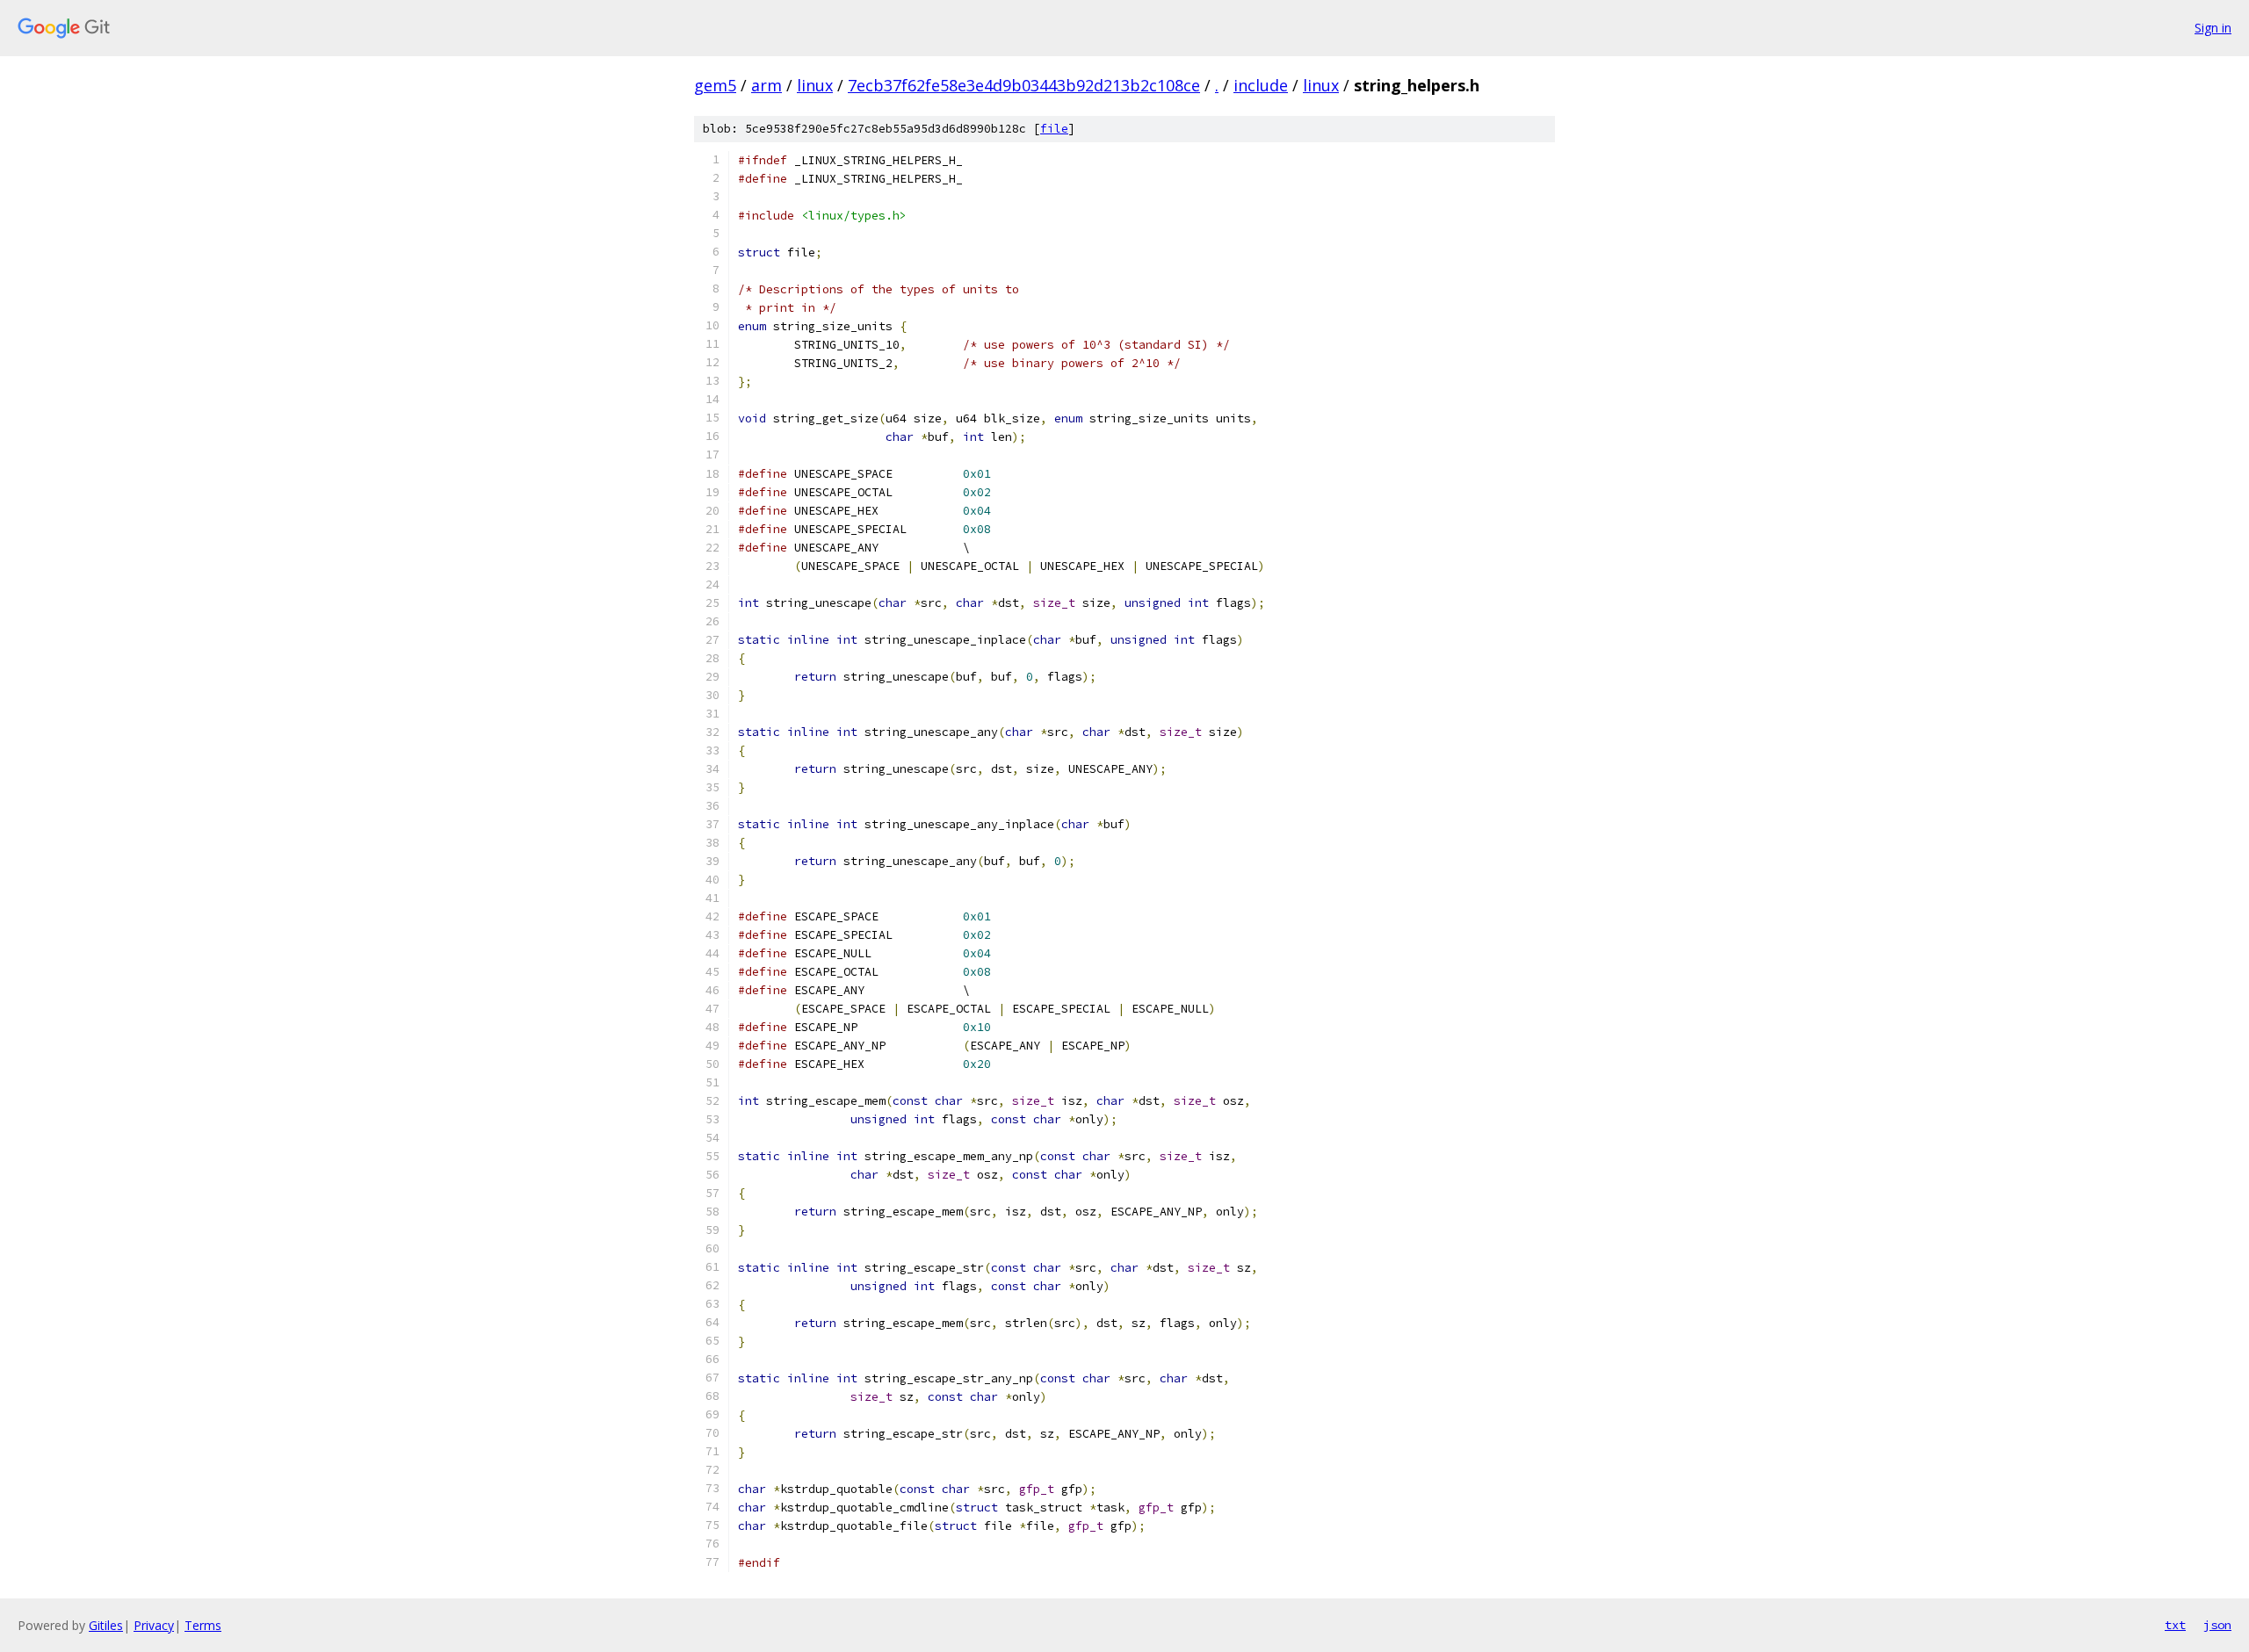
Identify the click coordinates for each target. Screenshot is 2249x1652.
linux (815, 85)
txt (2175, 1625)
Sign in (2213, 28)
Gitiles (106, 1625)
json (2217, 1625)
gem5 (715, 85)
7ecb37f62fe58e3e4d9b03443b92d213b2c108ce (1024, 85)
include (1261, 85)
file (1054, 129)
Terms (203, 1625)
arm (767, 85)
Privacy (154, 1625)
